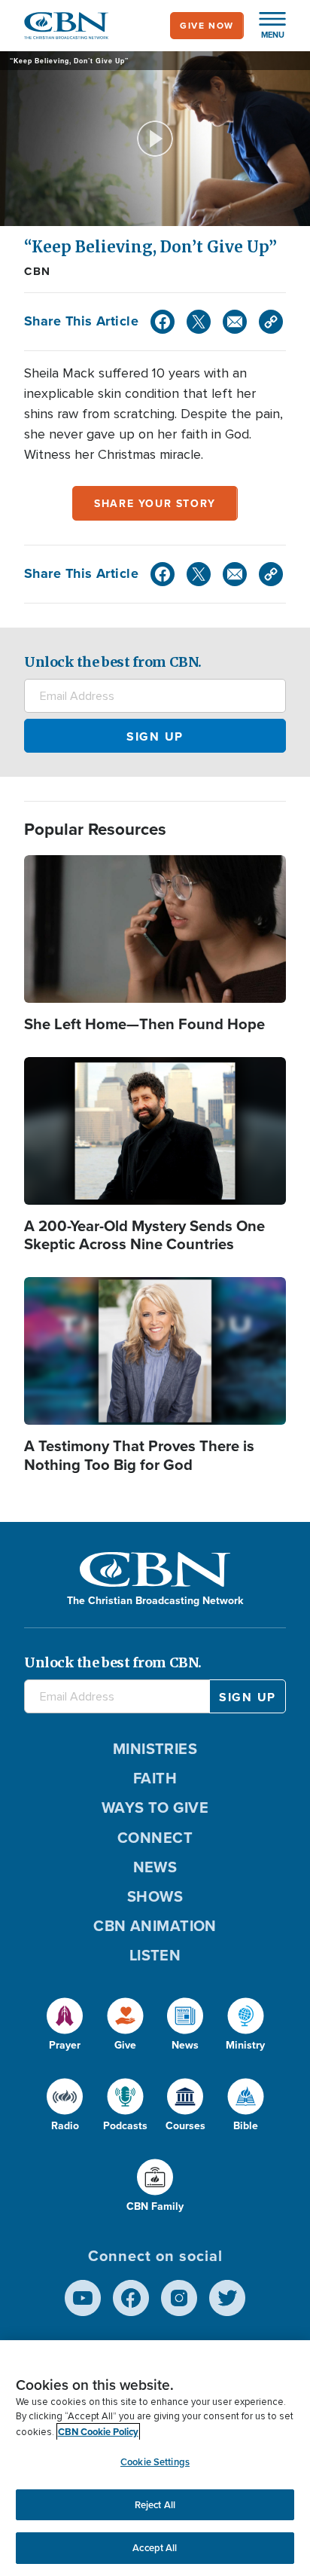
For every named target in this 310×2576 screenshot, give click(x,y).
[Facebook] (163, 322)
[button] (265, 26)
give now (207, 26)
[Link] (271, 322)
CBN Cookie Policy (98, 2432)
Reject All (155, 2505)
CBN (38, 271)
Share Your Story (155, 504)
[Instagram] (179, 2298)
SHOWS (155, 1896)
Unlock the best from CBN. (113, 662)
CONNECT (155, 1838)
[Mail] (235, 322)
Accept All (155, 2548)
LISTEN (155, 1955)
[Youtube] (83, 2298)
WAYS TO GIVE (155, 1807)
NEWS (155, 1867)
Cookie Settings (155, 2462)
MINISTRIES (155, 1749)
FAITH (155, 1778)
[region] (155, 2458)
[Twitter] (199, 322)
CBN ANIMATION (155, 1926)
